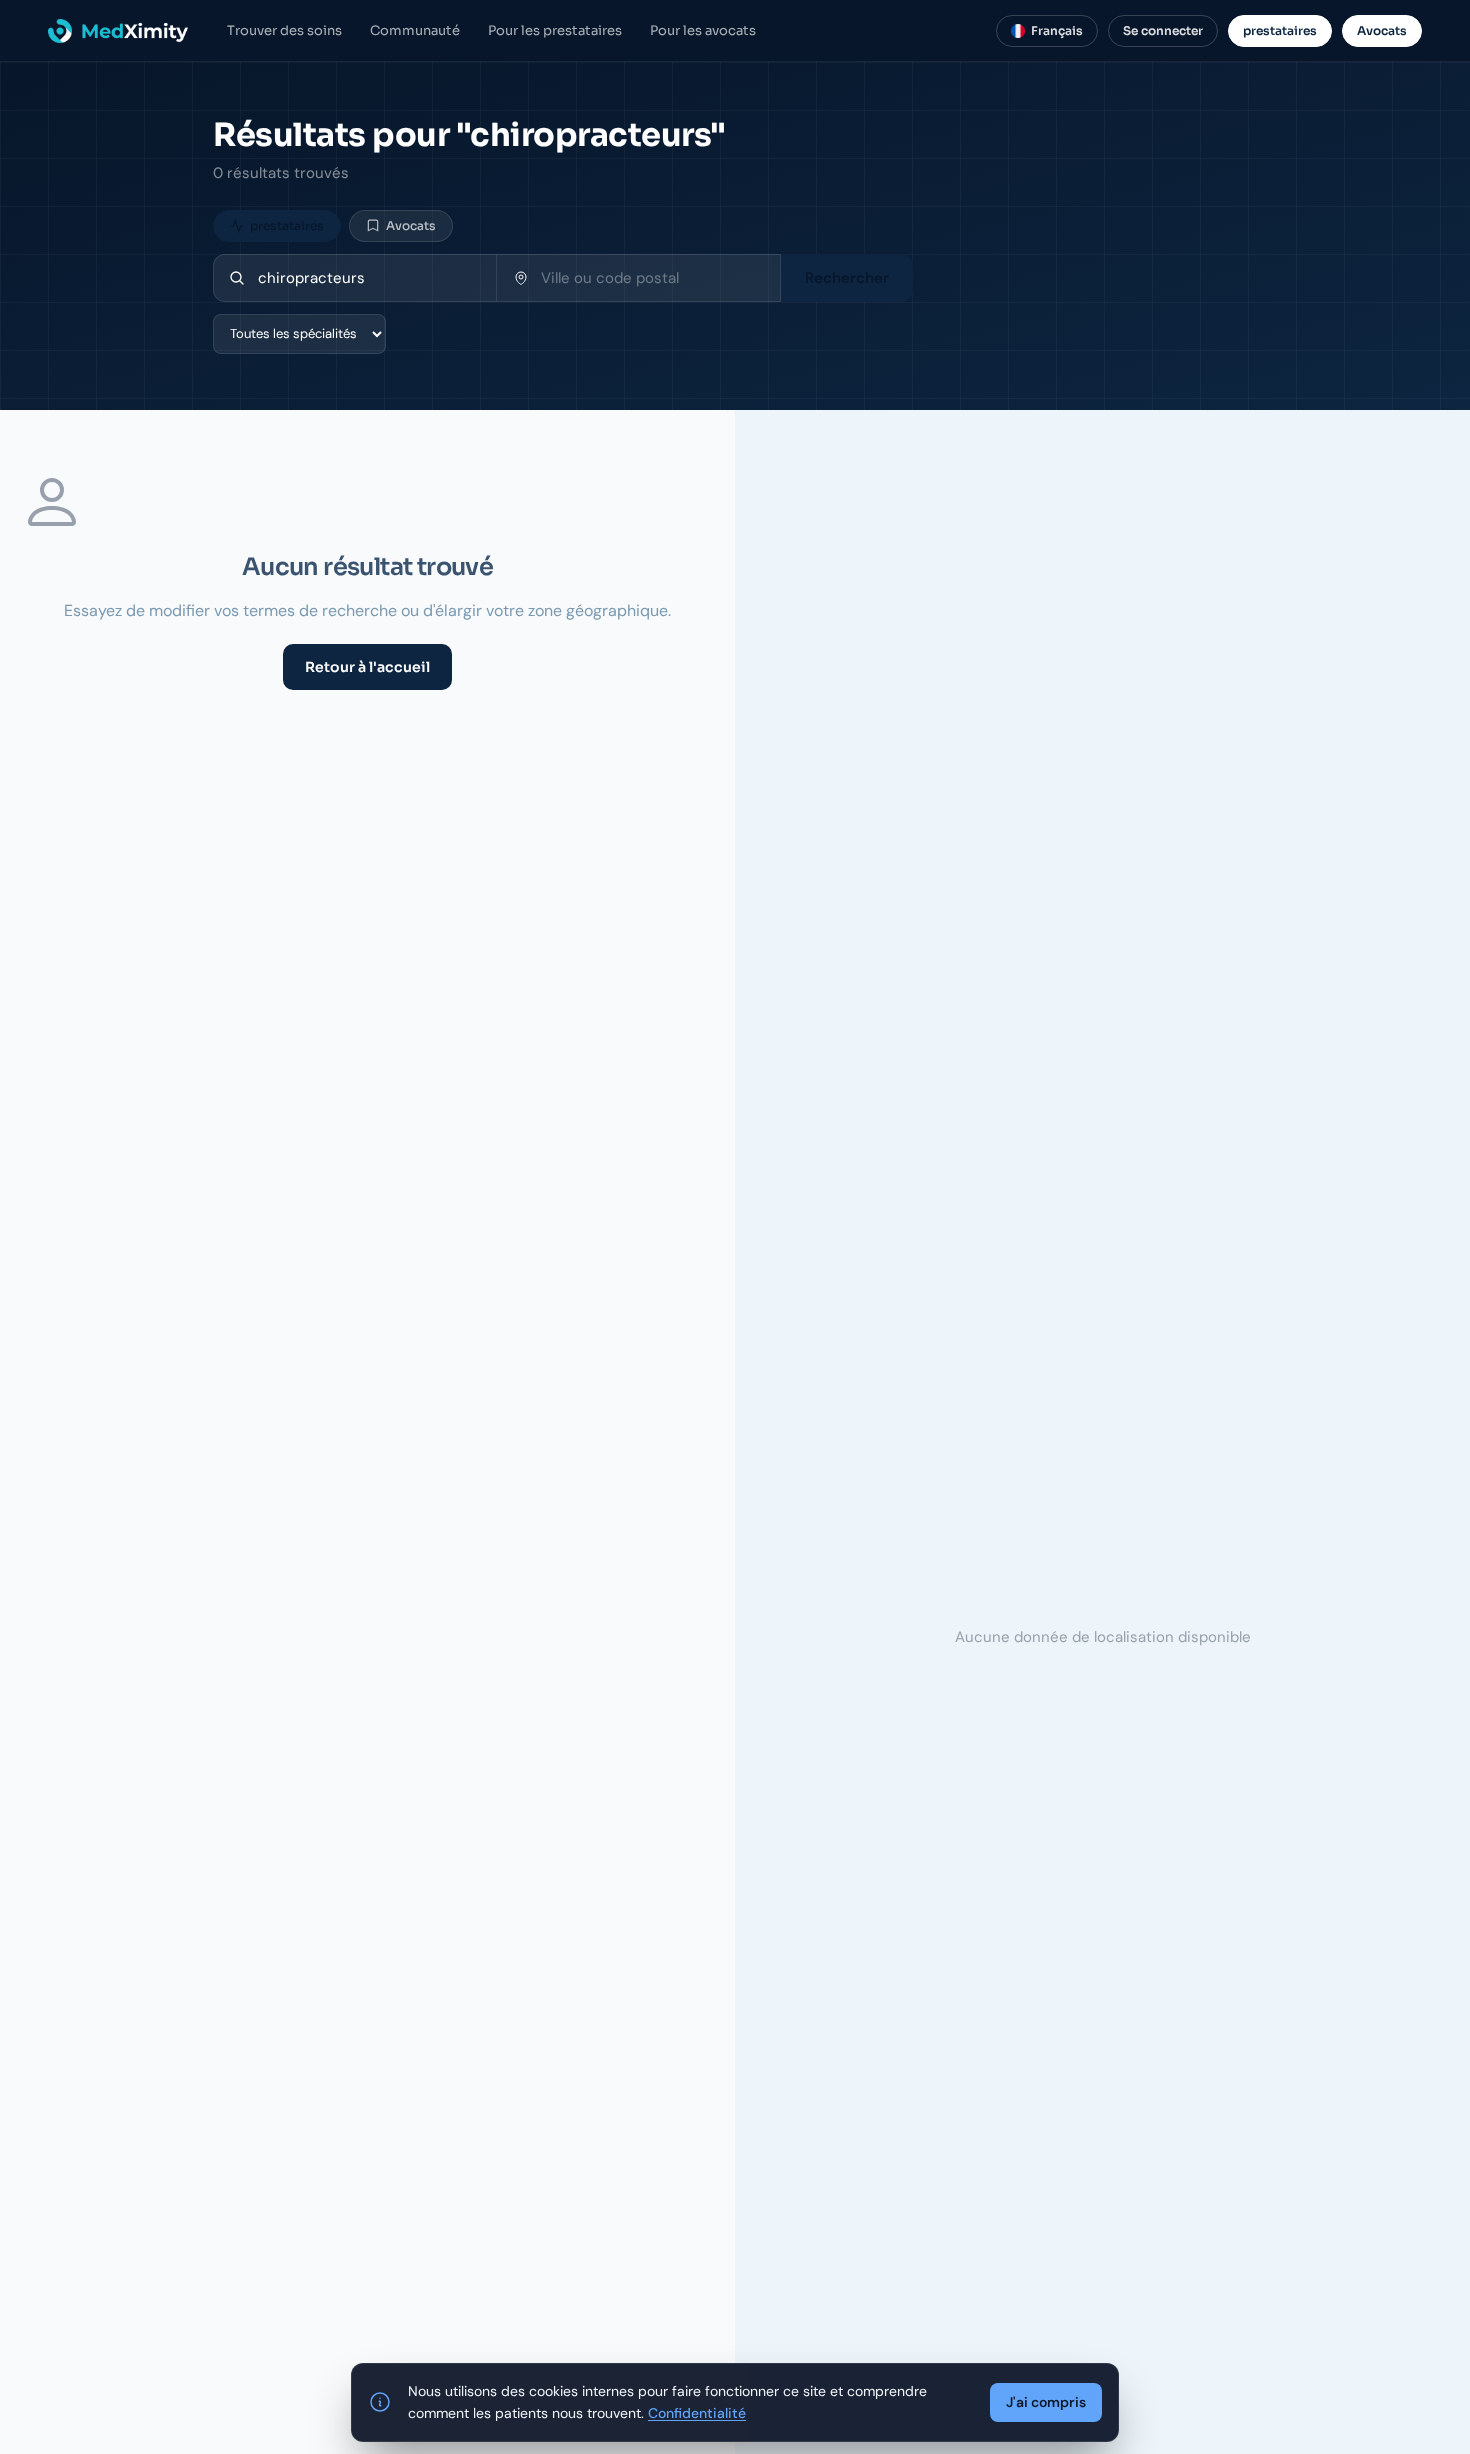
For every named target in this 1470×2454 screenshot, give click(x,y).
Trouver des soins (284, 30)
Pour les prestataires (555, 30)
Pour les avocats (703, 30)
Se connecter (1163, 30)
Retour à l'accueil (367, 667)
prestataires (1280, 30)
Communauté (415, 30)
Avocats (1382, 30)
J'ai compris (1046, 2402)
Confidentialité (697, 2413)
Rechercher (847, 278)
